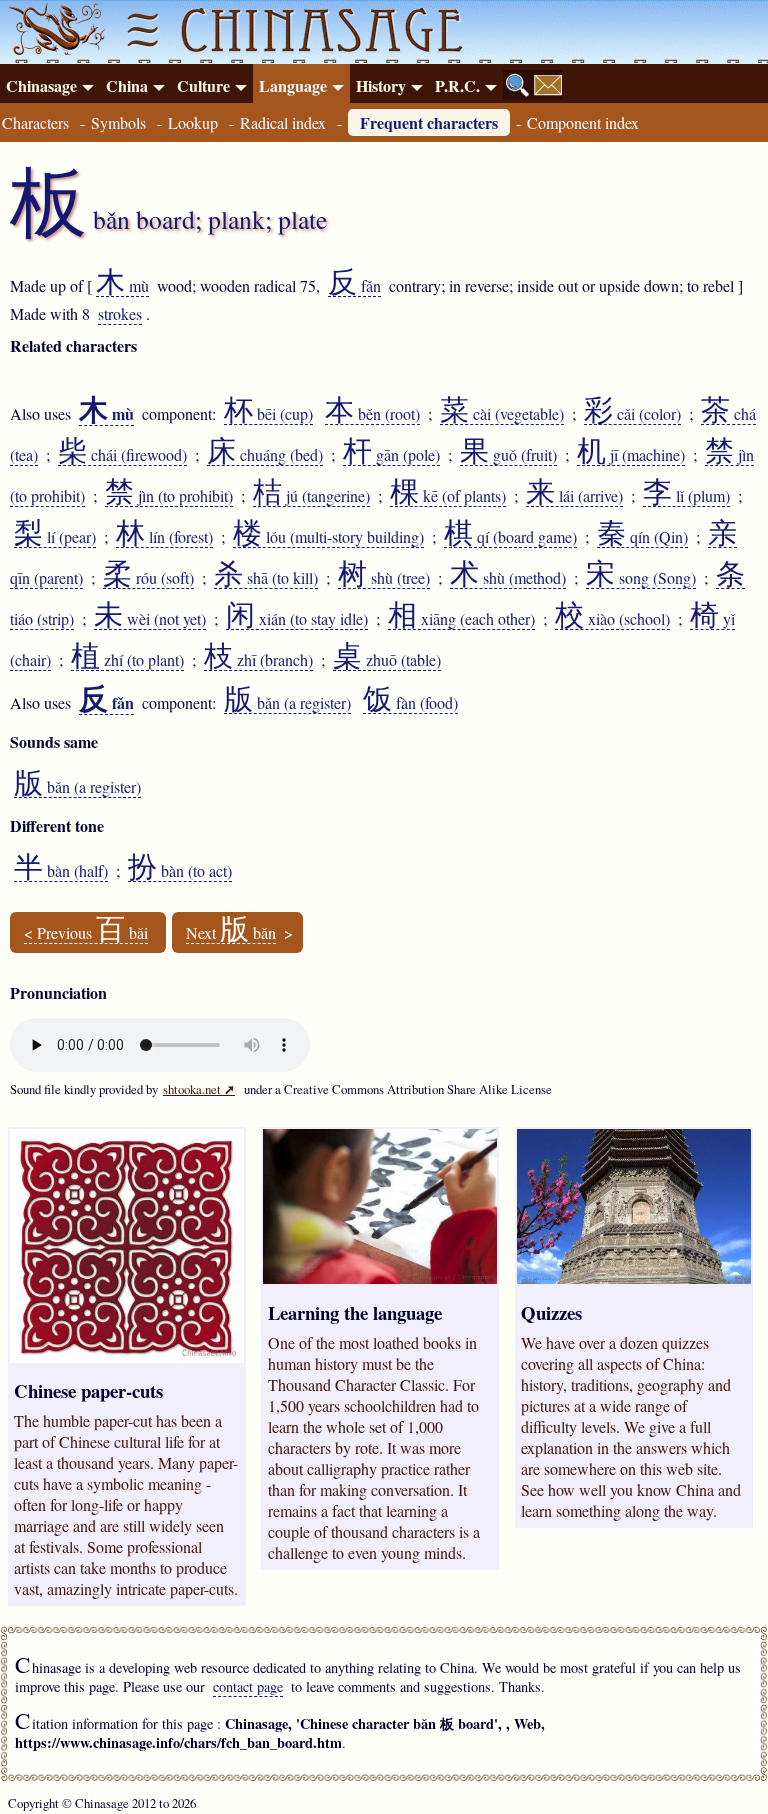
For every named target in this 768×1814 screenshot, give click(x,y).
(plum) (686, 496)
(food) (410, 703)
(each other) (461, 619)
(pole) (391, 455)
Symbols (118, 122)
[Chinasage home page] (54, 32)
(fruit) (508, 455)
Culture (203, 85)
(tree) (384, 578)
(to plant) (127, 660)
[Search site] (518, 85)
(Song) (641, 578)
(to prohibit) (169, 496)
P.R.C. (457, 85)
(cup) (268, 414)
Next (231, 933)
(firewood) (122, 455)
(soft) (148, 578)
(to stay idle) (297, 619)
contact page (248, 1686)
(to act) (180, 871)
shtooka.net (199, 1089)
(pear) (55, 537)
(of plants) (448, 496)
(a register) (287, 703)
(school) (612, 619)
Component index (583, 122)
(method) (508, 578)
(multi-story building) (328, 537)
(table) (387, 660)
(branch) (258, 660)
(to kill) (266, 578)
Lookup (193, 122)
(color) (632, 414)
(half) (61, 871)
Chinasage (41, 85)
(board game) (510, 537)
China (127, 85)
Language (293, 85)
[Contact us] (548, 85)
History (381, 85)
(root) (372, 414)
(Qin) (642, 537)
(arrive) (574, 496)
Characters (35, 122)
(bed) (265, 455)
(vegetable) (502, 414)
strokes (120, 313)
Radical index (283, 122)
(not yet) (150, 619)
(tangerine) (311, 496)
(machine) (631, 455)
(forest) (164, 537)
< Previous (86, 933)
